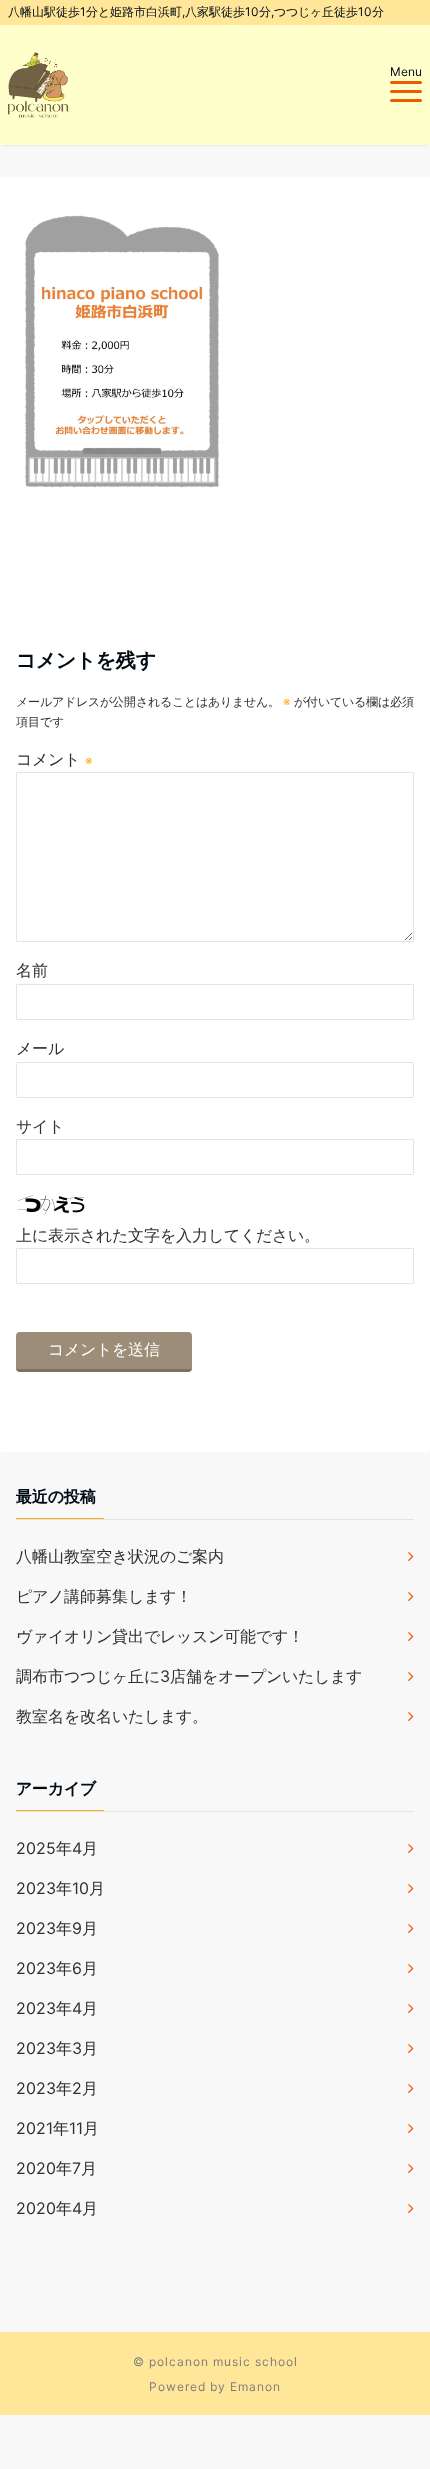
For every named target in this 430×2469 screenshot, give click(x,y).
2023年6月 (57, 1968)
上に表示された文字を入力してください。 (168, 1235)
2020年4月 (57, 2208)
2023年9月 (57, 1928)
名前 (32, 970)
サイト (40, 1126)
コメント (54, 759)
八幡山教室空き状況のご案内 (120, 1556)
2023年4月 (57, 2008)
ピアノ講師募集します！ (104, 1596)
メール (40, 1048)
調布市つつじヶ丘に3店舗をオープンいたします (189, 1676)
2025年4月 (57, 1848)
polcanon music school (223, 2361)
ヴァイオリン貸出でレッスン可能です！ (160, 1636)
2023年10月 (60, 1888)
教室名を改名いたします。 (112, 1716)
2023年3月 (57, 2048)
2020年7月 (56, 2168)
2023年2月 (57, 2088)
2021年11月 (57, 2128)
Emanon (255, 2386)
